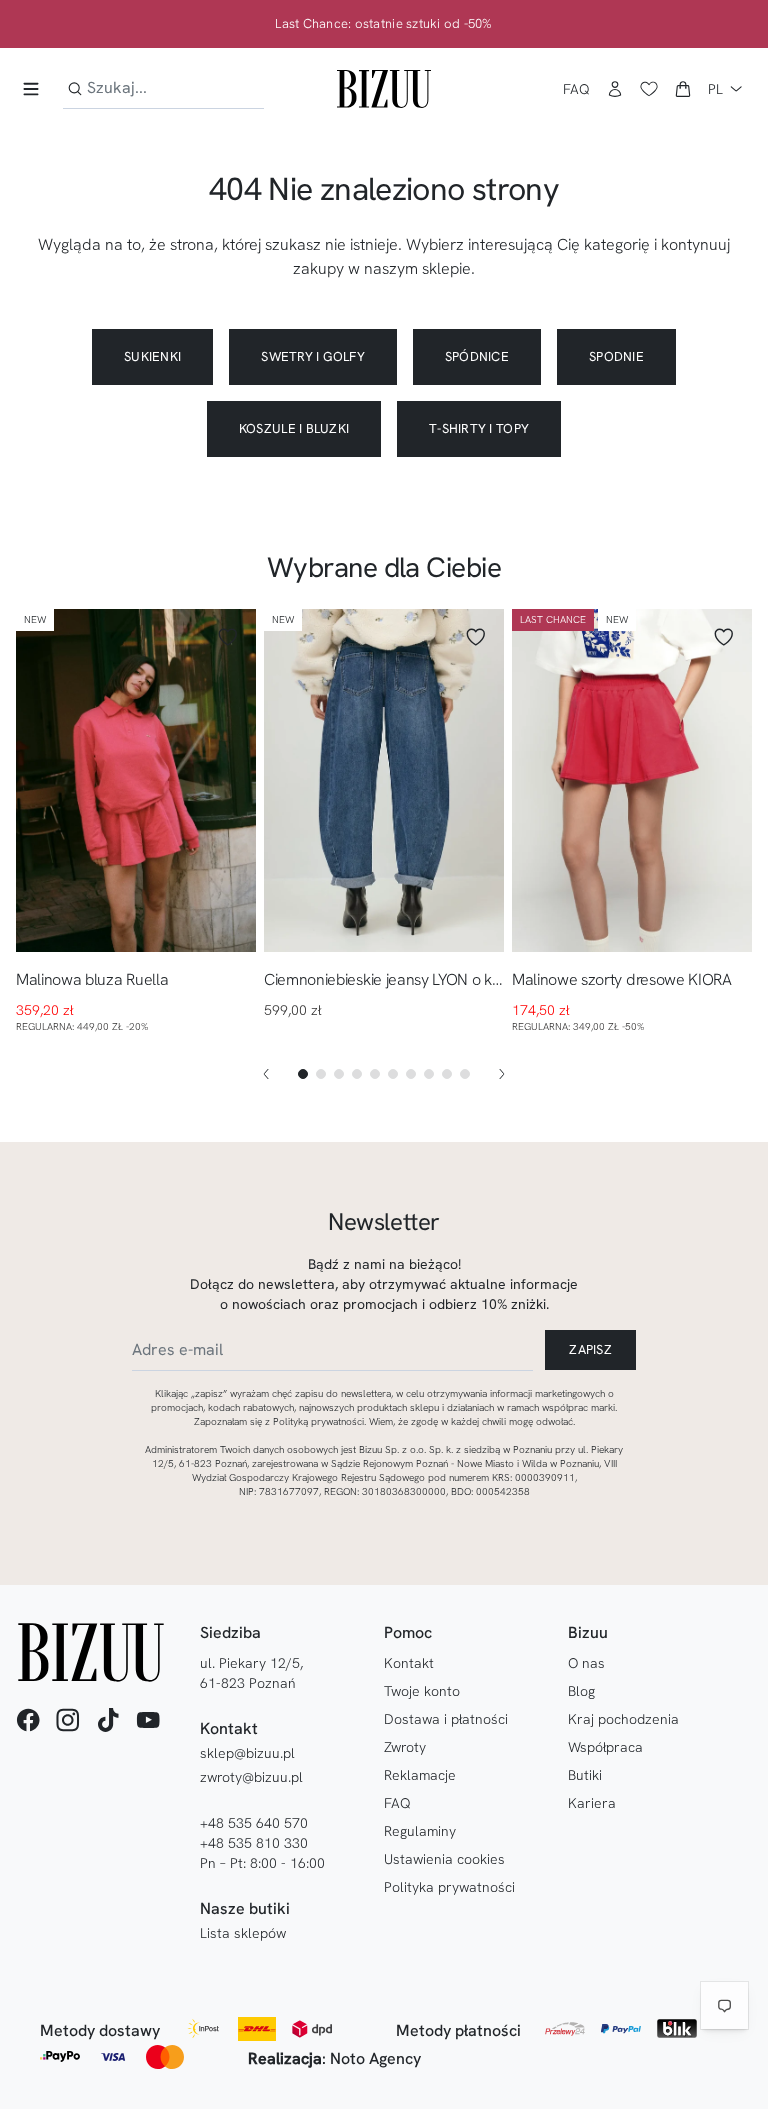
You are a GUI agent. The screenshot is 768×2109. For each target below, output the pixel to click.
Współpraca (605, 1747)
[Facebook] (28, 1720)
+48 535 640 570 (254, 1823)
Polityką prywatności (318, 1421)
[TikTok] (108, 1720)
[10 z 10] (465, 1074)
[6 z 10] (393, 1074)
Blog (581, 1691)
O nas (586, 1663)
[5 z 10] (375, 1074)
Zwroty (405, 1747)
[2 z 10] (321, 1074)
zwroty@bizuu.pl (251, 1777)
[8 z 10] (429, 1074)
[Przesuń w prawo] (502, 1074)
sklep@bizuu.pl (247, 1753)
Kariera (592, 1803)
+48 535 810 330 (254, 1843)
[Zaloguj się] (615, 89)
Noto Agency (375, 2058)
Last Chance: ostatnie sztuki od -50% (383, 24)
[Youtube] (148, 1720)
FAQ (576, 89)
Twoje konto (422, 1691)
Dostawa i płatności (446, 1719)
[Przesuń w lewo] (266, 1074)
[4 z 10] (357, 1074)
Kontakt (409, 1663)
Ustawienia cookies (444, 1859)
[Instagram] (68, 1720)
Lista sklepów (243, 1933)
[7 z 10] (411, 1074)
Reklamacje (420, 1775)
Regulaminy (420, 1831)
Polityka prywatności (449, 1887)
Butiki (585, 1775)
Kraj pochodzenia (623, 1719)
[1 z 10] (303, 1074)
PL (715, 89)
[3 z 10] (339, 1074)
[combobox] (163, 88)
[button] (683, 89)
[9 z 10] (447, 1074)
